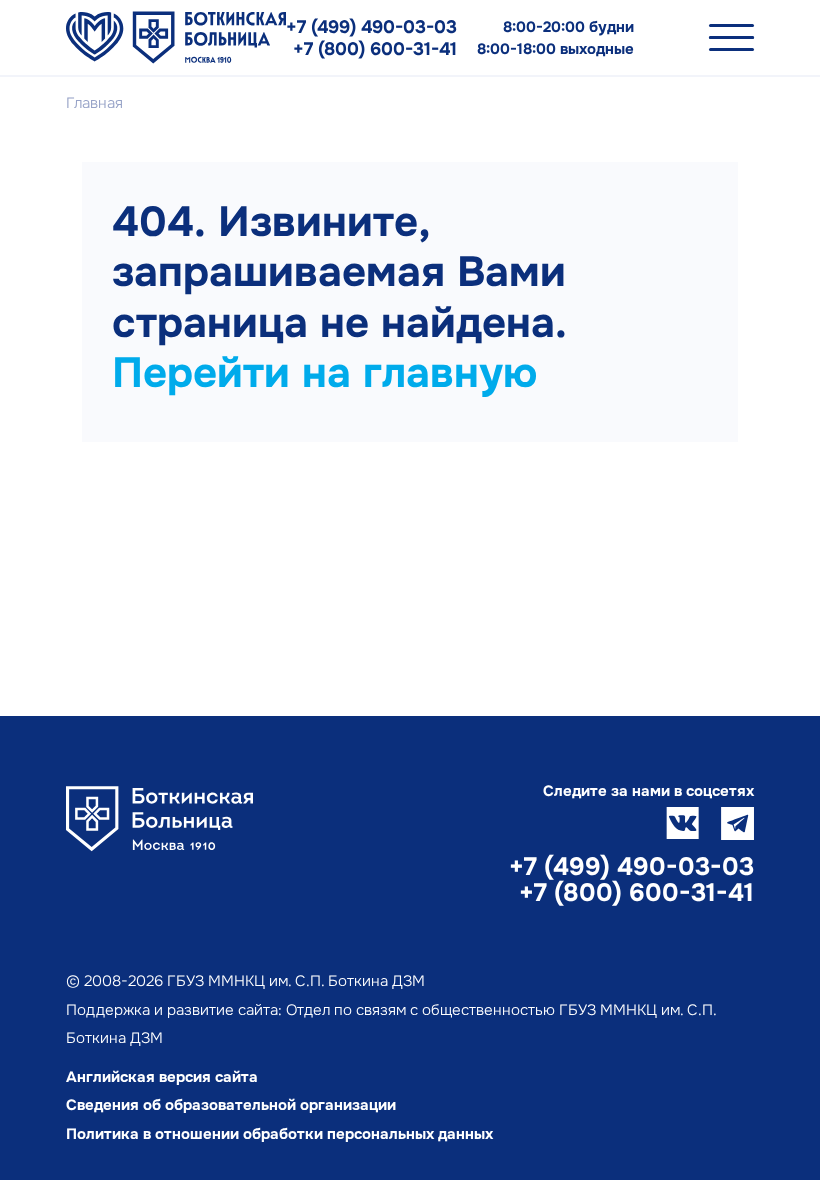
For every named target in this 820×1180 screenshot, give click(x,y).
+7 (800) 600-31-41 (375, 49)
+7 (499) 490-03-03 (371, 27)
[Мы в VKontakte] (682, 823)
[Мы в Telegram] (737, 823)
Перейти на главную (324, 373)
